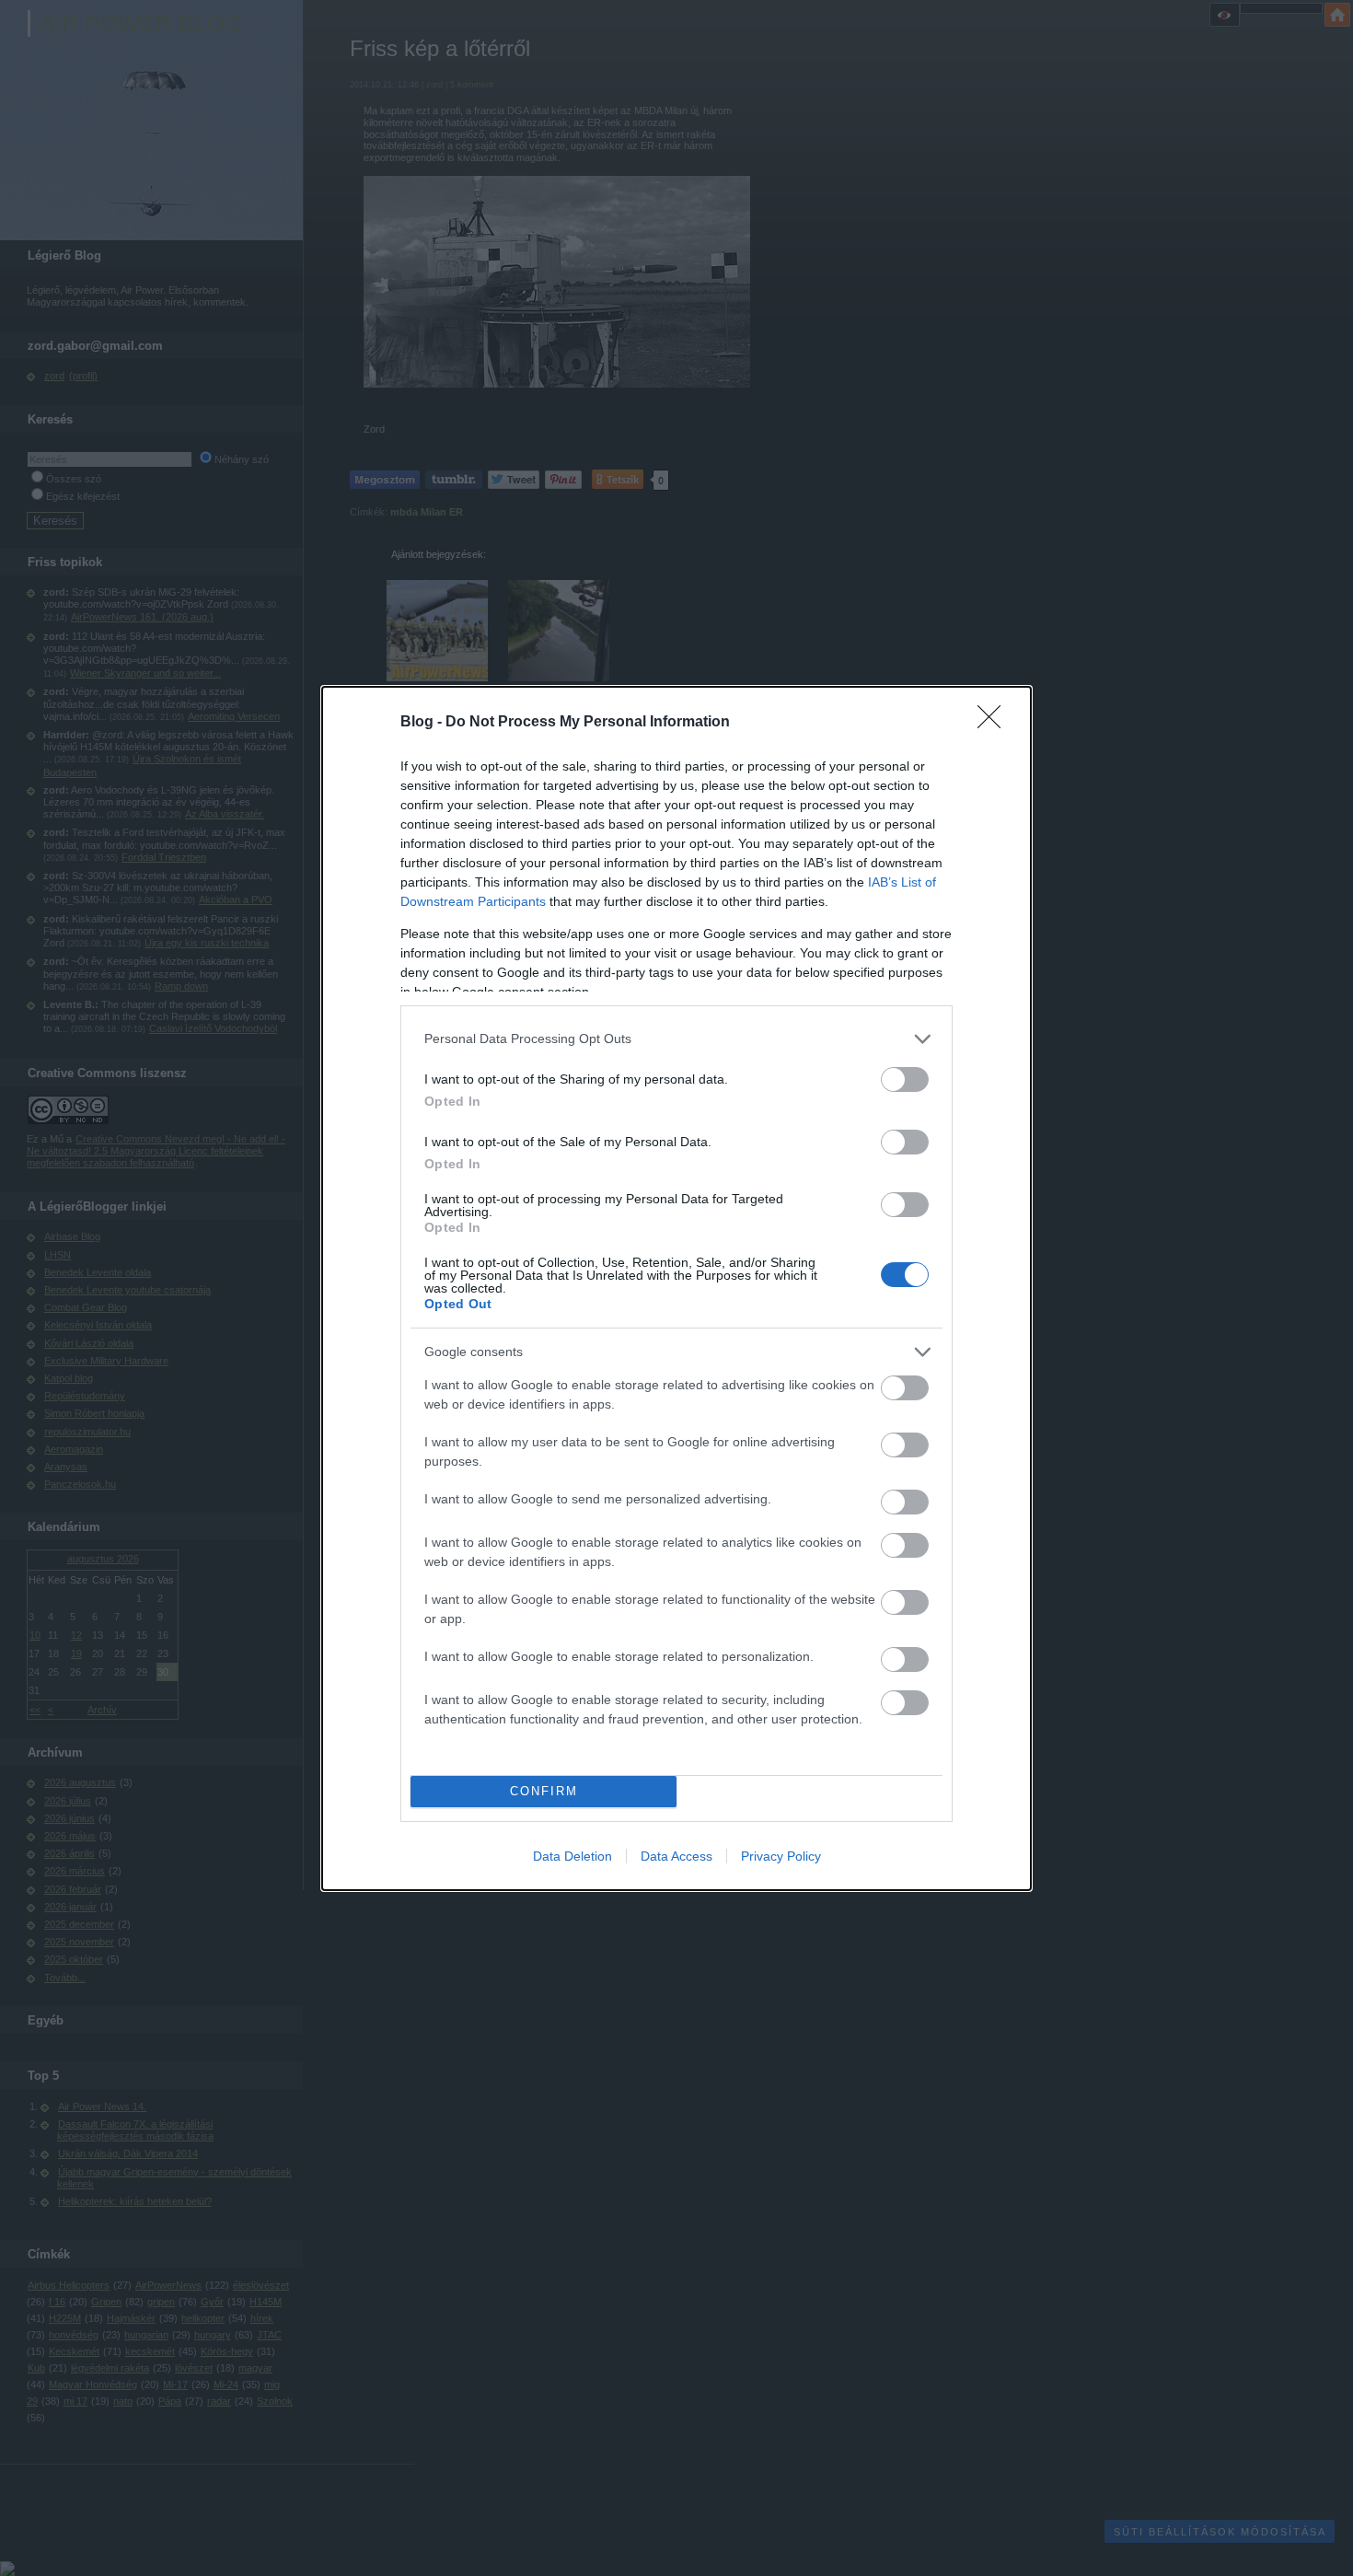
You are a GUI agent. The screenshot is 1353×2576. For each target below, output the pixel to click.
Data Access (676, 1856)
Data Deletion (572, 1856)
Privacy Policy (781, 1856)
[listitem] (676, 1039)
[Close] (995, 723)
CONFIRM (544, 1791)
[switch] (905, 1079)
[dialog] (676, 1288)
